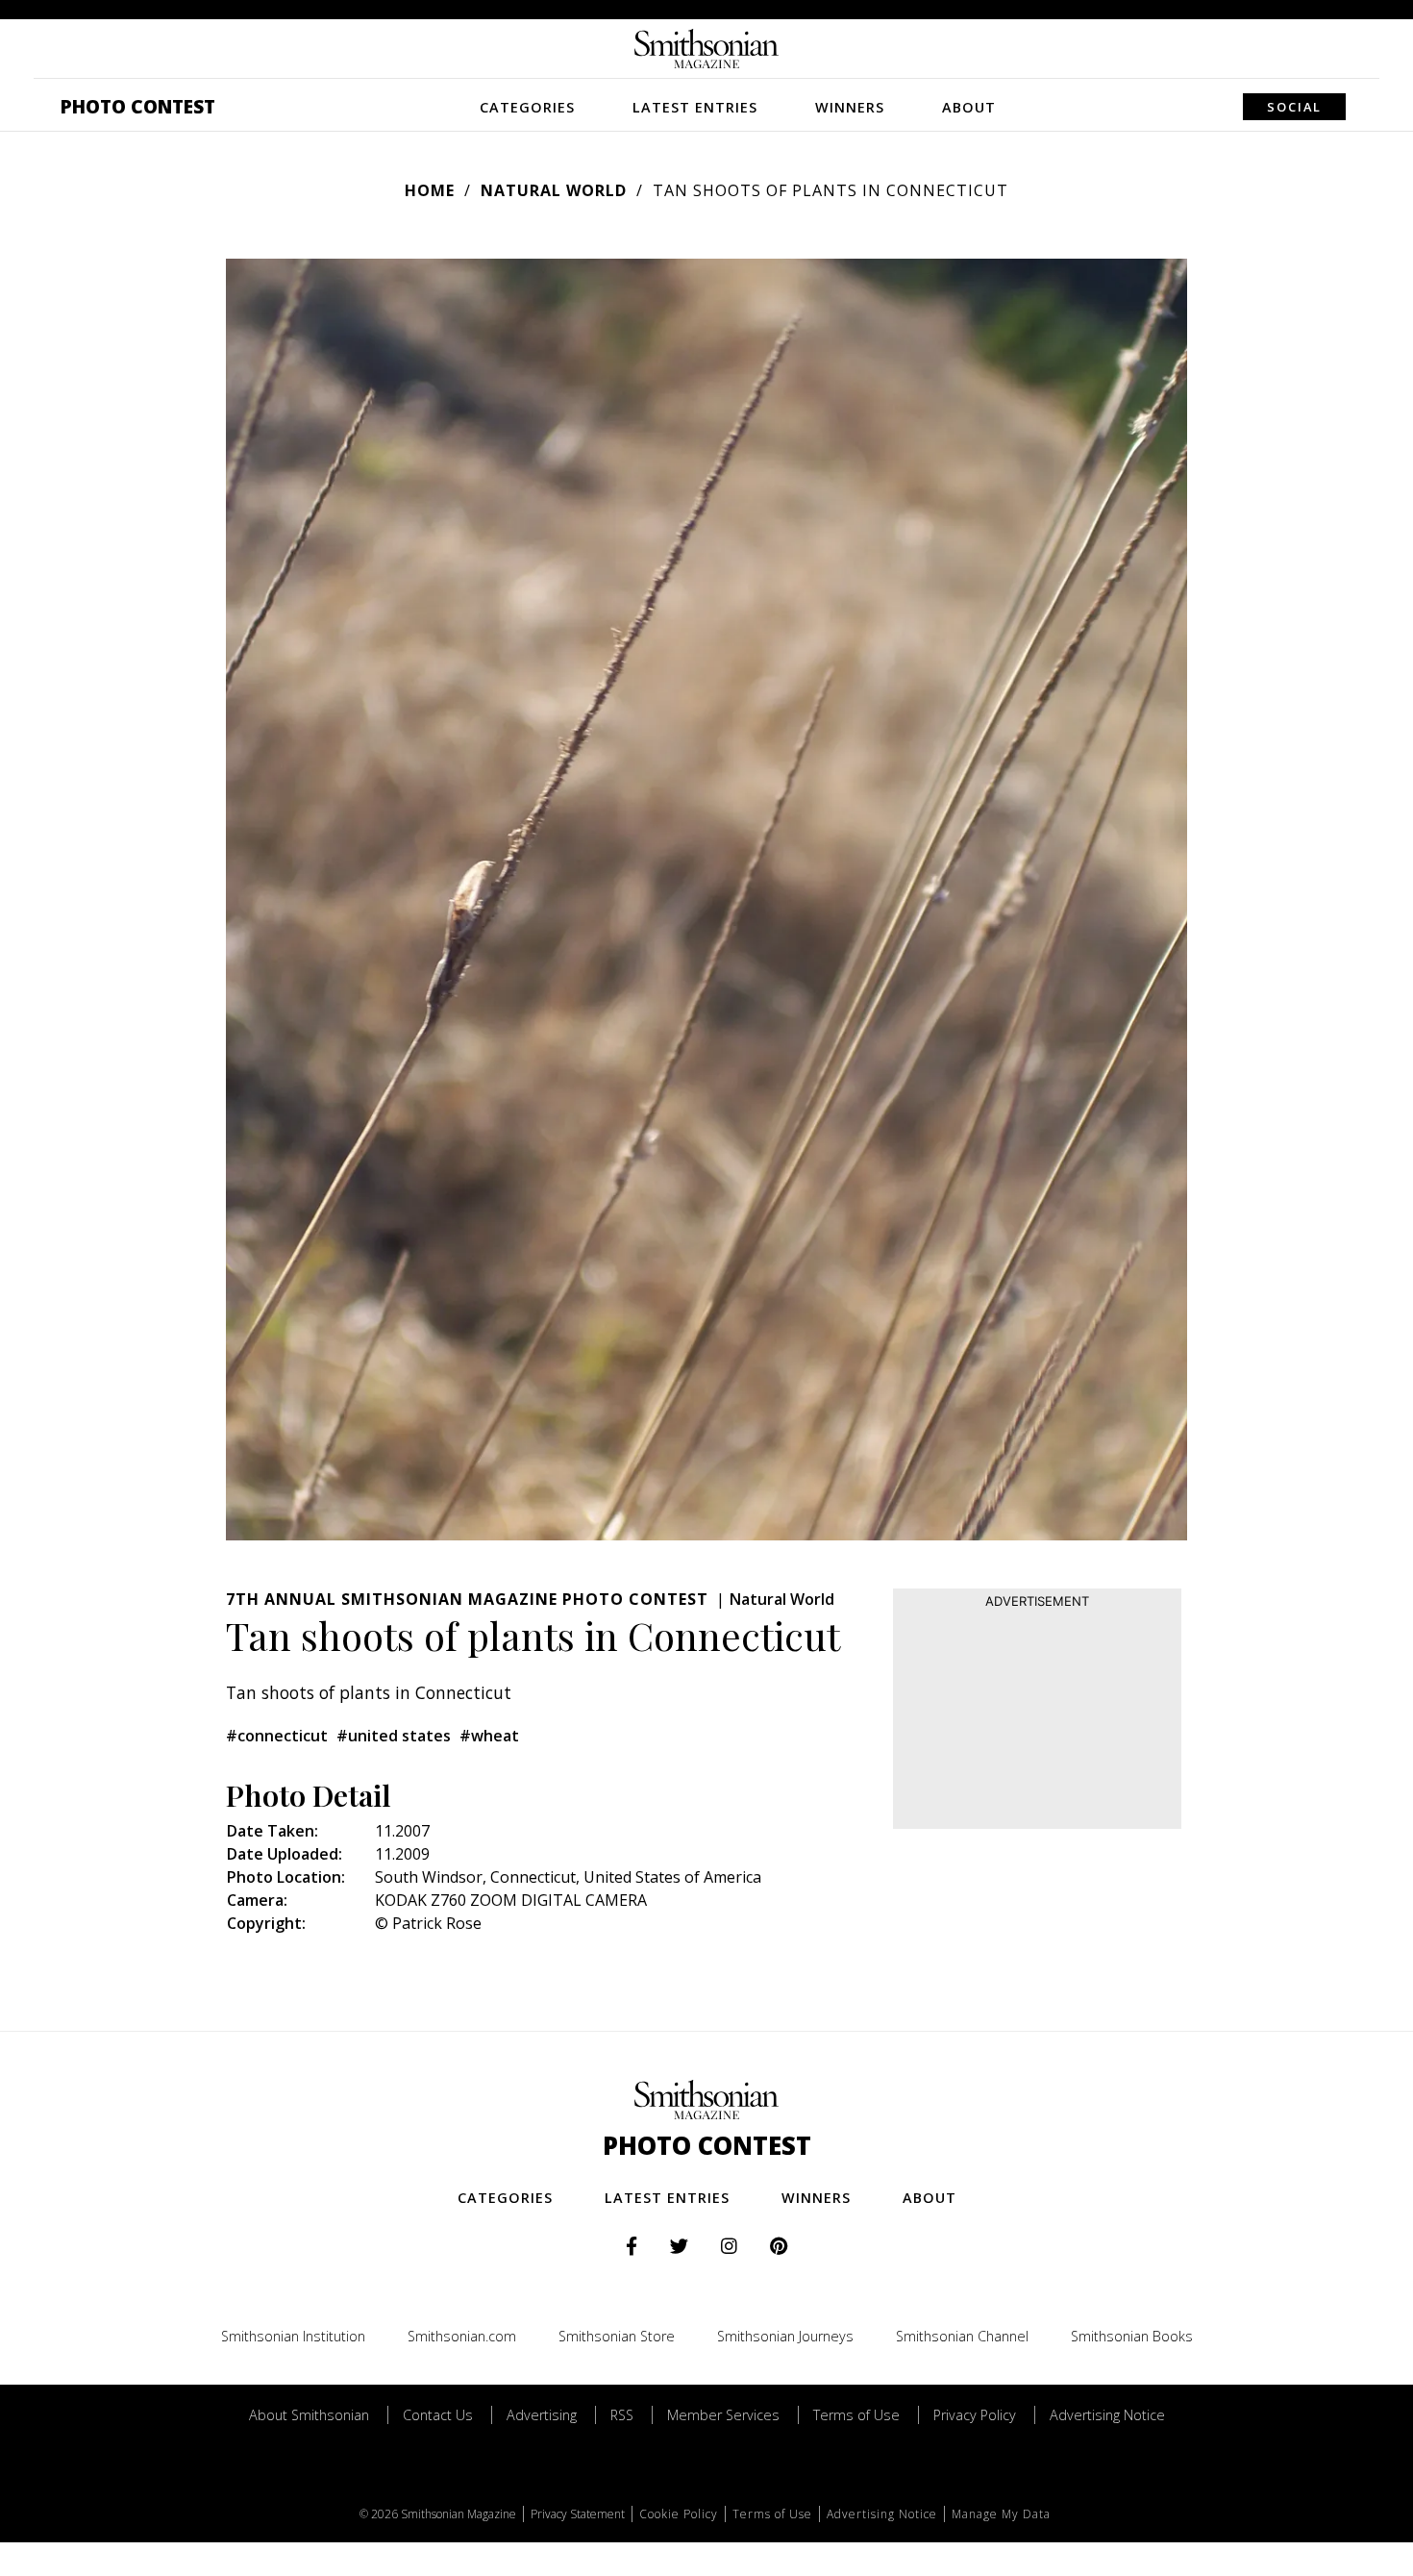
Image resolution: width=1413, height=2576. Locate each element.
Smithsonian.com (462, 2336)
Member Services (723, 2415)
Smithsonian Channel (962, 2336)
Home (430, 190)
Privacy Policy (975, 2415)
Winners (850, 107)
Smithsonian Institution (293, 2336)
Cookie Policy (679, 2514)
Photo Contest (138, 106)
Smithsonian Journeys (785, 2336)
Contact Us (438, 2415)
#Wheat (489, 1736)
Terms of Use (856, 2415)
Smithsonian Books (1132, 2336)
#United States (394, 1736)
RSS (622, 2415)
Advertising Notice (1107, 2415)
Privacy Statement (578, 2514)
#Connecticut (277, 1736)
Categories (527, 107)
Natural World (554, 190)
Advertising (542, 2415)
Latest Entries (695, 107)
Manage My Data (1001, 2514)
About (969, 107)
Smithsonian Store (617, 2336)
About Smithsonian (309, 2415)
